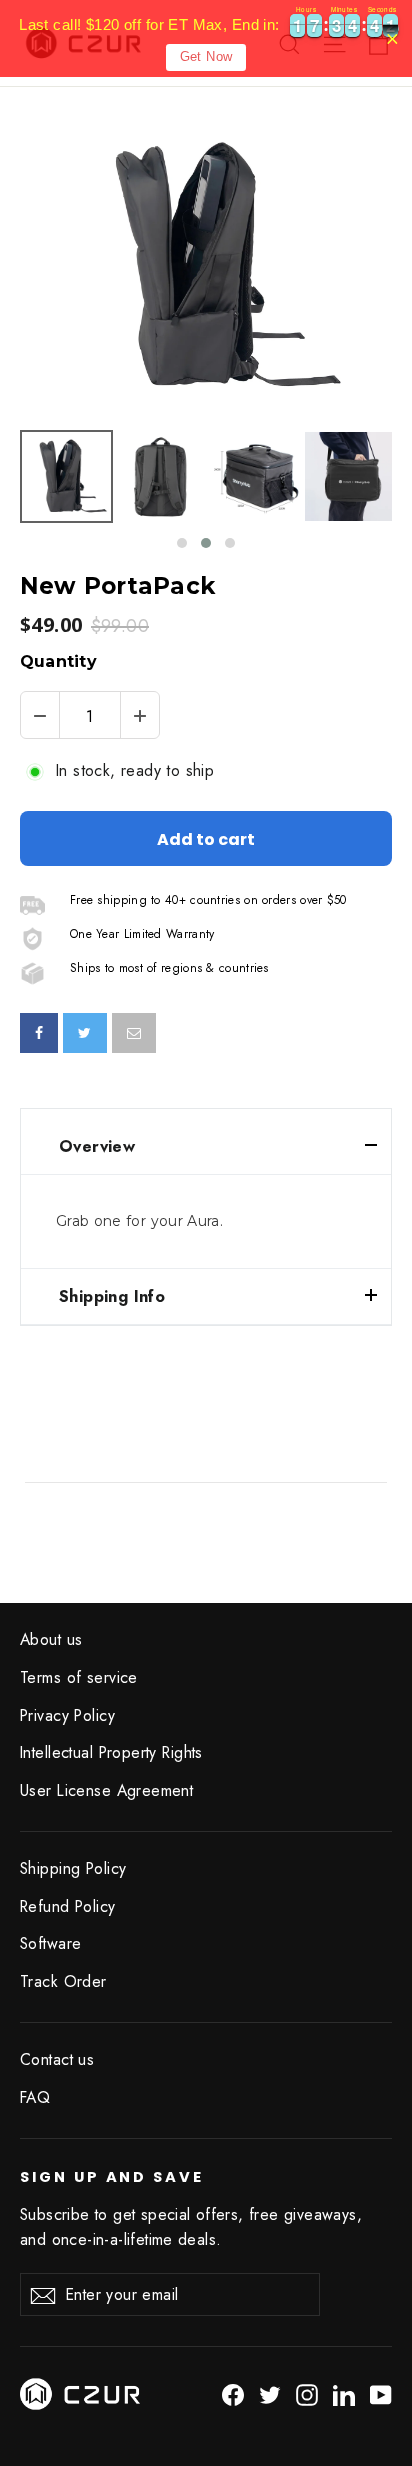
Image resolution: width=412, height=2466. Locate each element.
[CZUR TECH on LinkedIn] (344, 2393)
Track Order (63, 1981)
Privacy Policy (67, 1715)
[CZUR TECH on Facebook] (233, 2393)
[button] (182, 543)
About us (51, 1639)
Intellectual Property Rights (111, 1752)
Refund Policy (68, 1906)
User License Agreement (106, 1790)
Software (50, 1943)
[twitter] (84, 1033)
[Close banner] (392, 38)
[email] (134, 1033)
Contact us (57, 2059)
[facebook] (39, 1033)
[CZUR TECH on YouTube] (381, 2393)
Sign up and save (112, 2177)
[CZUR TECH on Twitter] (270, 2393)
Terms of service (79, 1677)
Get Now (206, 56)
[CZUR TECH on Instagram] (307, 2393)
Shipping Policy (73, 1868)
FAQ (35, 2097)
